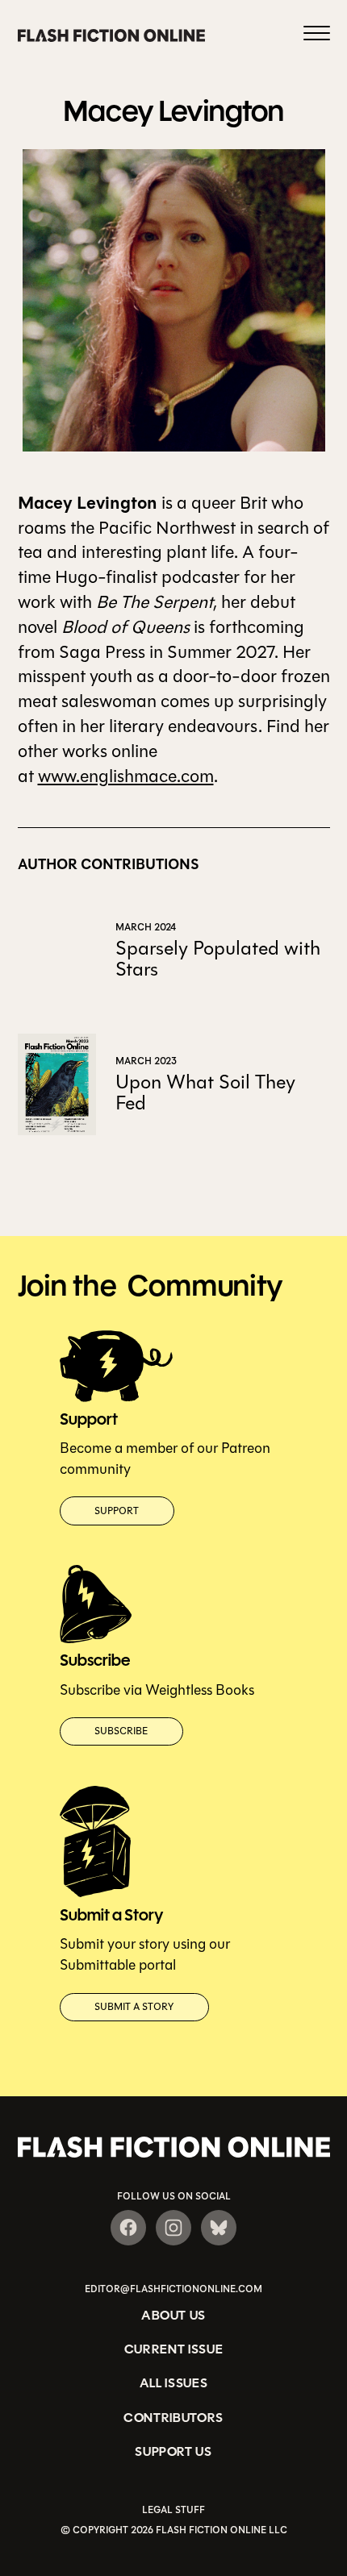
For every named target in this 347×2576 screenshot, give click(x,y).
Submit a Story (134, 2007)
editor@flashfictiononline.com (173, 2289)
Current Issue (174, 2349)
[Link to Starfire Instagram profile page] (173, 2228)
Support (117, 1511)
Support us (173, 2451)
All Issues (174, 2383)
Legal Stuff (173, 2510)
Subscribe (121, 1731)
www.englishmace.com (126, 776)
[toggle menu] (317, 35)
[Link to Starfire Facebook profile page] (128, 2228)
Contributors (173, 2418)
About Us (173, 2315)
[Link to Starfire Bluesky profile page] (219, 2228)
